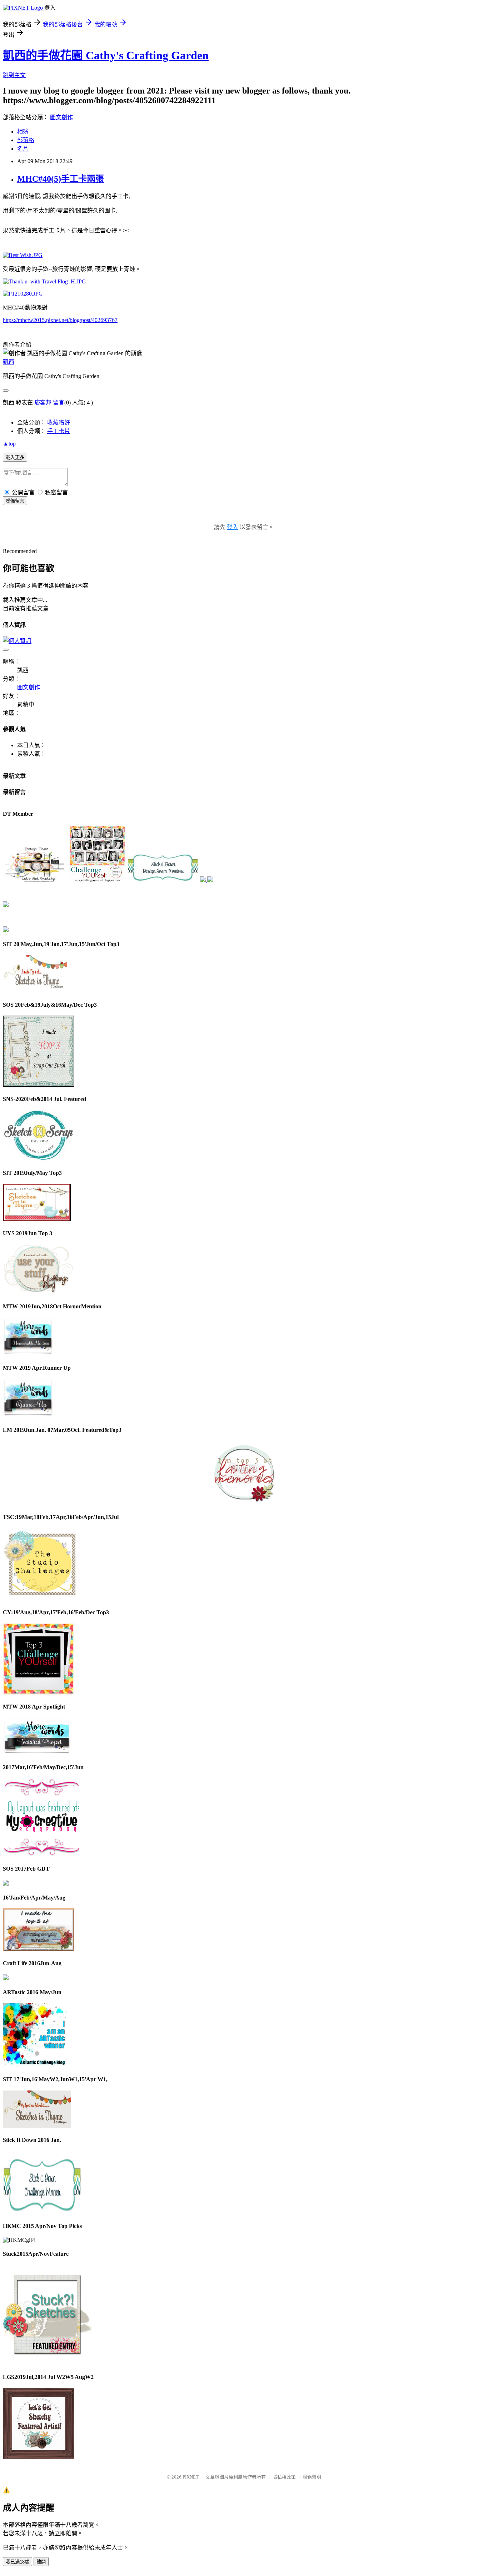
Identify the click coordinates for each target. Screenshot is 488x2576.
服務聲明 (312, 2477)
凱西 (9, 362)
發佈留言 (15, 501)
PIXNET (191, 2477)
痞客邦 (43, 402)
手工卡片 (59, 431)
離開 (41, 2562)
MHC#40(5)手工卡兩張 (61, 179)
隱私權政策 (284, 2477)
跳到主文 (14, 75)
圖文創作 (61, 117)
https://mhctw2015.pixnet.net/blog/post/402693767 (60, 320)
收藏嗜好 (59, 422)
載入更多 (15, 457)
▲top (9, 444)
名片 (23, 149)
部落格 (26, 140)
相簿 (23, 132)
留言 (59, 402)
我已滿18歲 (18, 2562)
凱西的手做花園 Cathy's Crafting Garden (106, 55)
